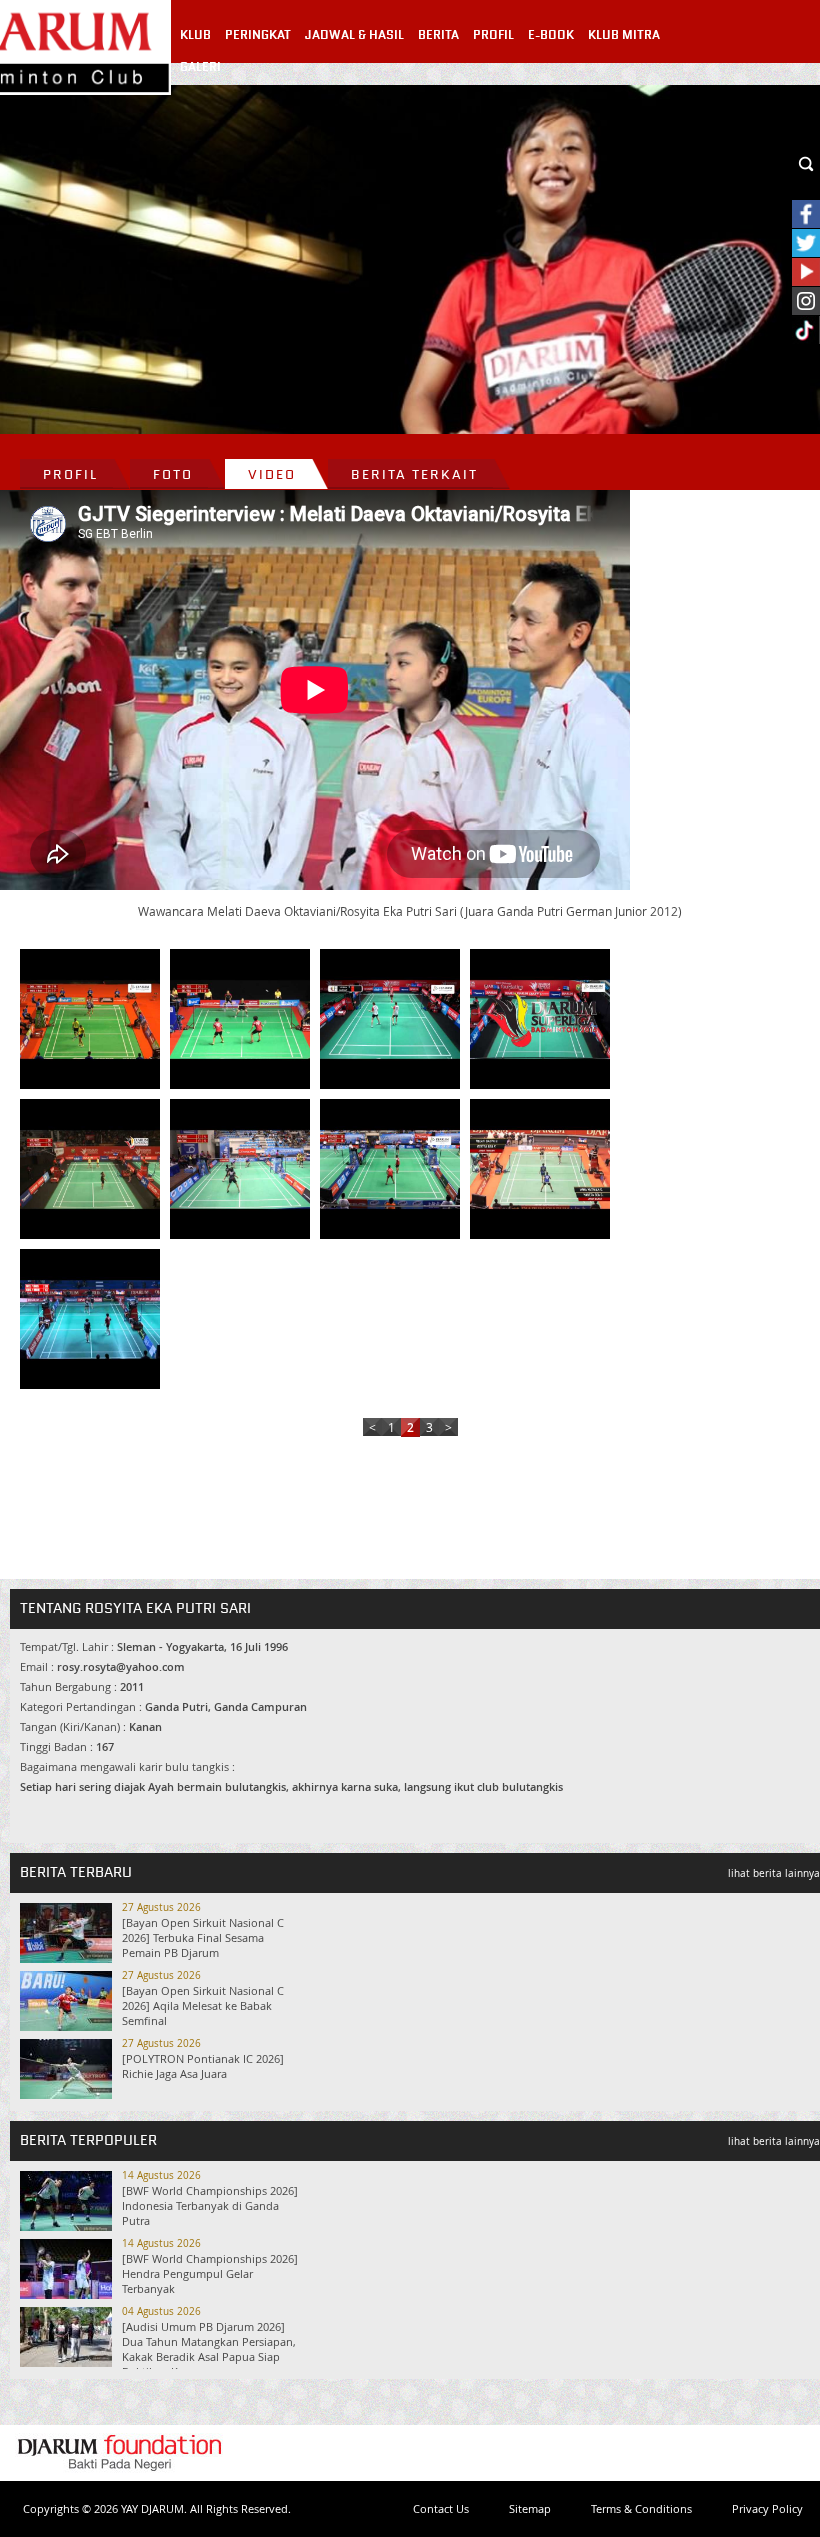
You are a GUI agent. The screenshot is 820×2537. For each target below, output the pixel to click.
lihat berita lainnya (774, 1873)
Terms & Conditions (641, 2508)
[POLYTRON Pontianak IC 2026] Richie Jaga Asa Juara (203, 2066)
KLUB (195, 35)
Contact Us (441, 2508)
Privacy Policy (767, 2508)
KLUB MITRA (624, 35)
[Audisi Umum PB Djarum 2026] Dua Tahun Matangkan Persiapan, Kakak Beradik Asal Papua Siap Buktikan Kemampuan (209, 2349)
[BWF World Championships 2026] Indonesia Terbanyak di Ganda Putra (210, 2205)
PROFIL (493, 35)
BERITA (438, 35)
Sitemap (530, 2508)
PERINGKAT (258, 35)
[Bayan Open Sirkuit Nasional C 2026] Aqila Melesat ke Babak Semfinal (203, 2005)
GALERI (200, 67)
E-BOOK (551, 35)
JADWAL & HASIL (354, 35)
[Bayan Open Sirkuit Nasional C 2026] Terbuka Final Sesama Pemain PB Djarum (203, 1937)
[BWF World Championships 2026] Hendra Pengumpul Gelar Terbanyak (210, 2273)
